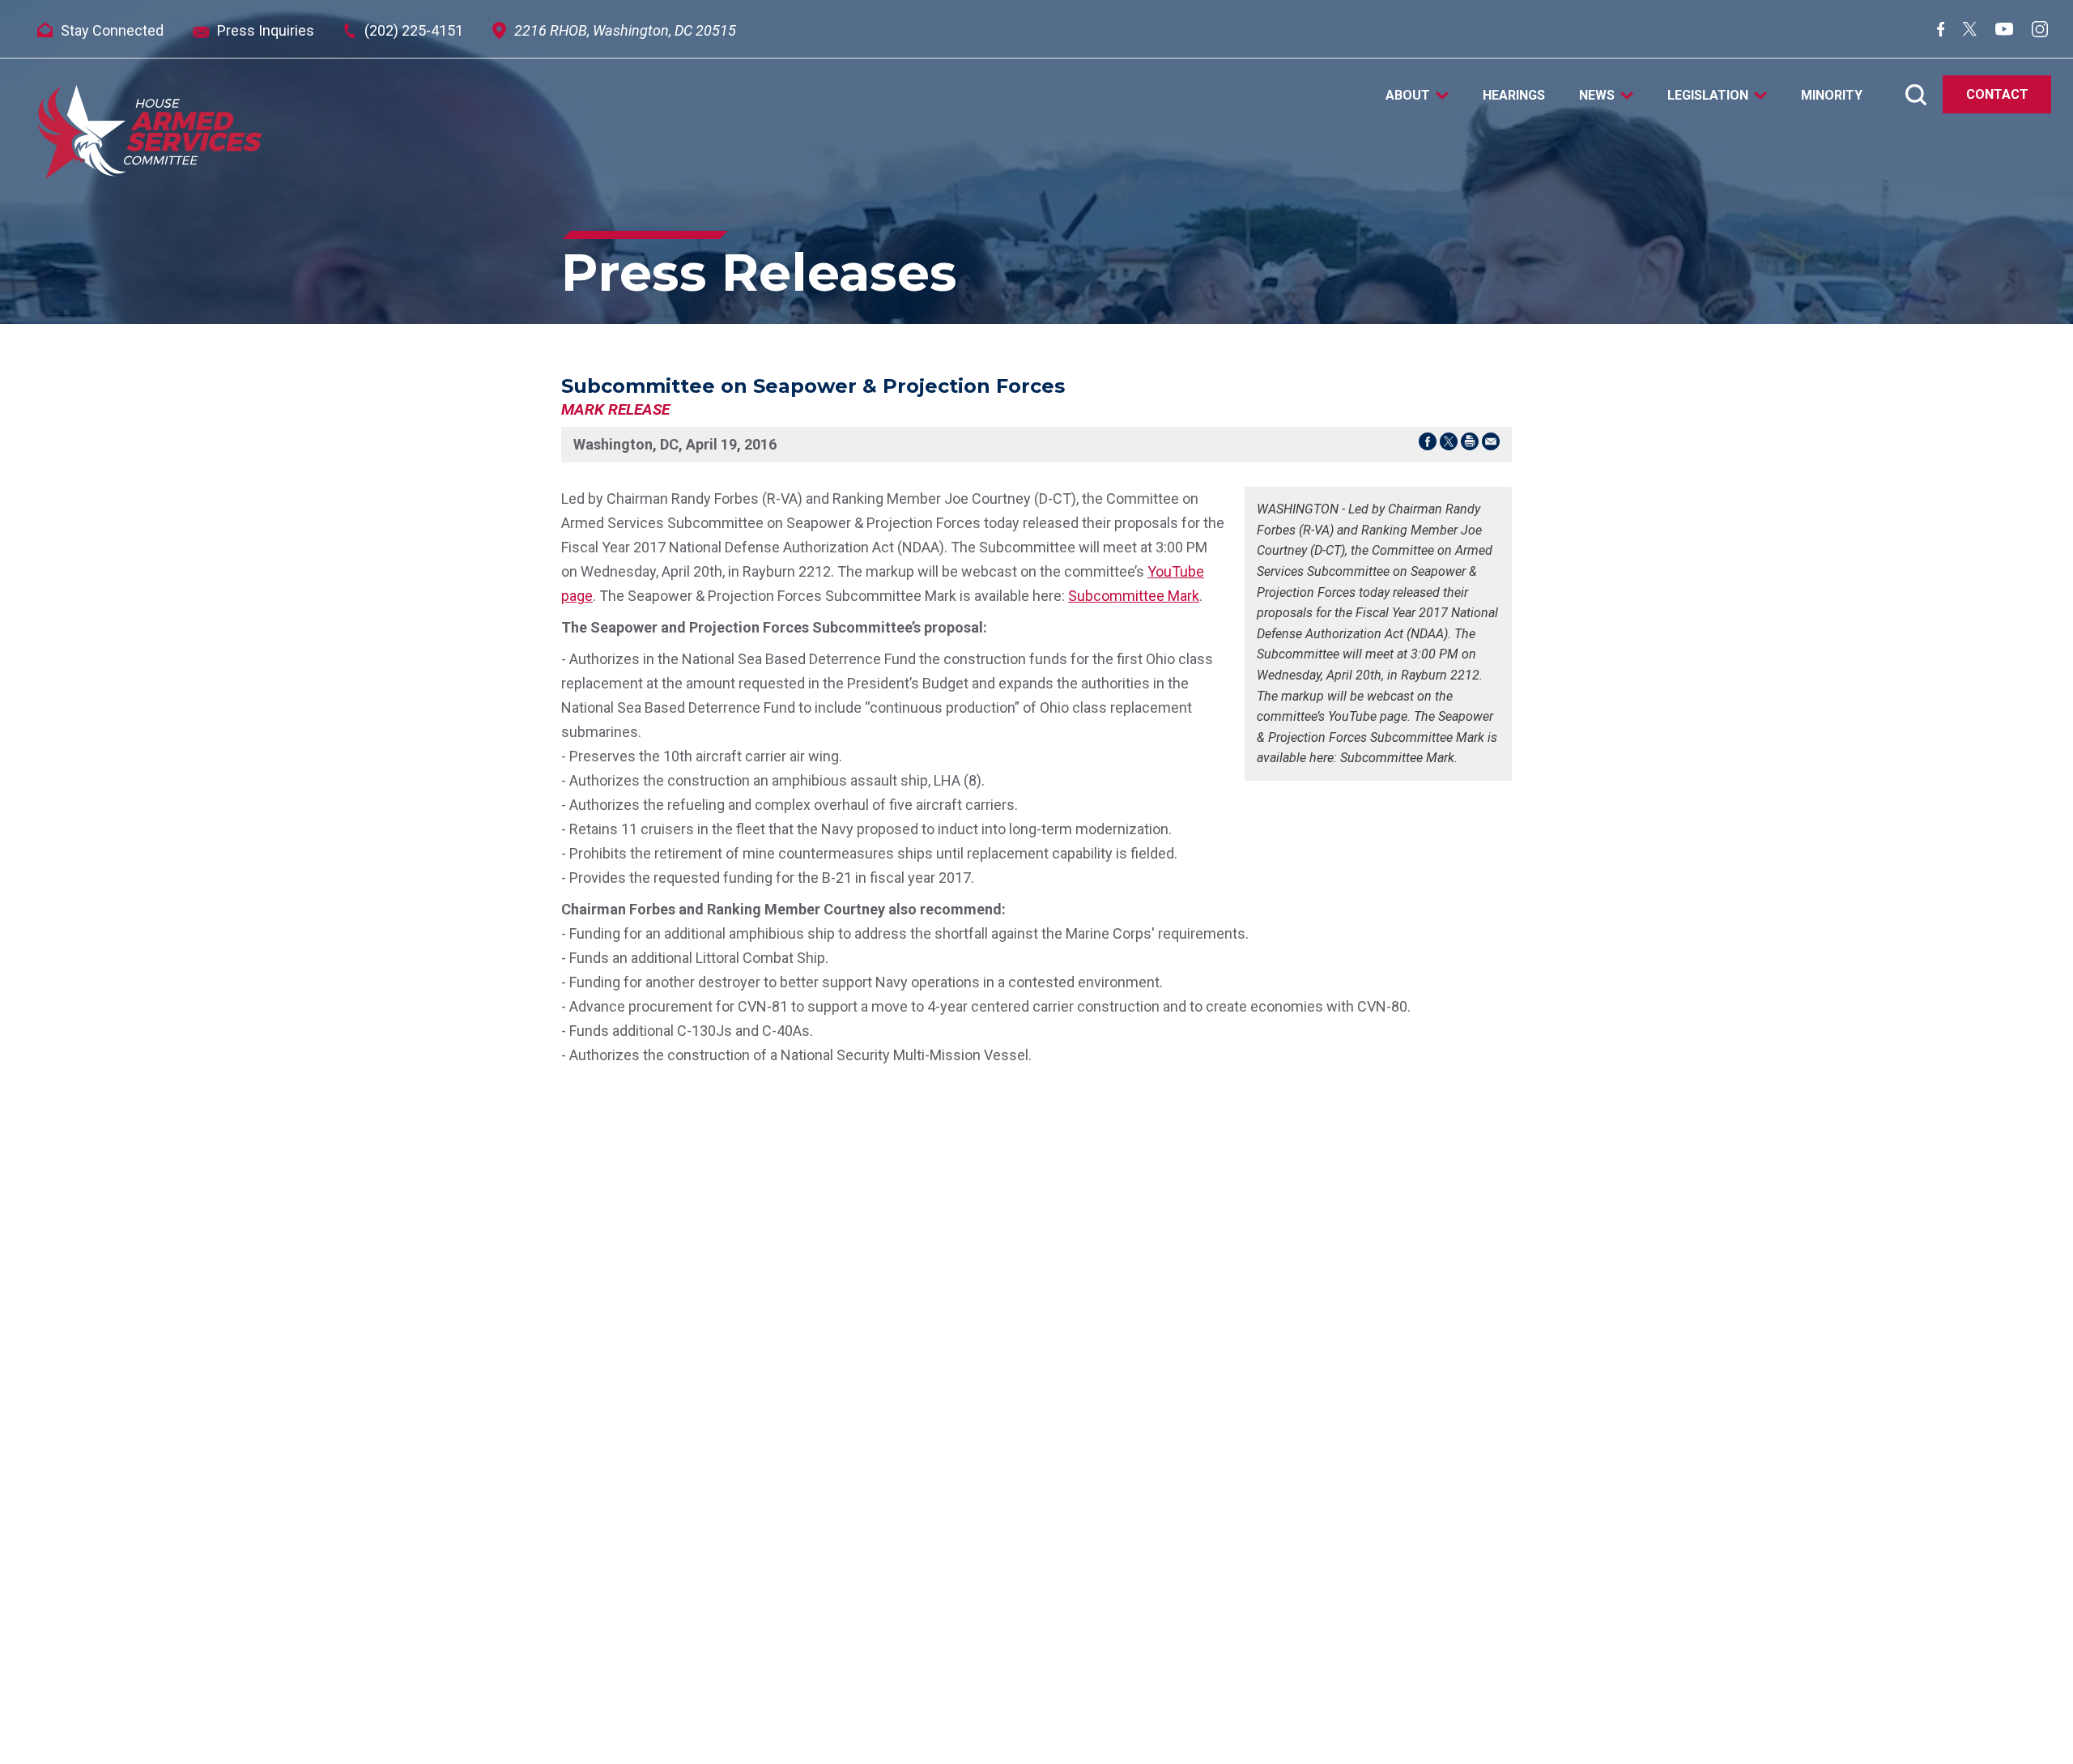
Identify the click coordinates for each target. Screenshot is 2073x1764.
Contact (1997, 94)
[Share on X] (1449, 445)
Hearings (1514, 96)
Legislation (1708, 96)
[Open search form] (1916, 95)
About (1408, 96)
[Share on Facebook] (1428, 445)
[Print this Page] (1470, 445)
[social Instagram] (2040, 32)
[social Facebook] (1941, 31)
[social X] (1970, 31)
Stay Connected (112, 30)
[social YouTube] (2004, 30)
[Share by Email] (1491, 445)
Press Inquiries (266, 30)
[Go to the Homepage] (150, 132)
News (1597, 96)
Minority (1832, 96)
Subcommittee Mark (1134, 596)
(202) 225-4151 (414, 30)
